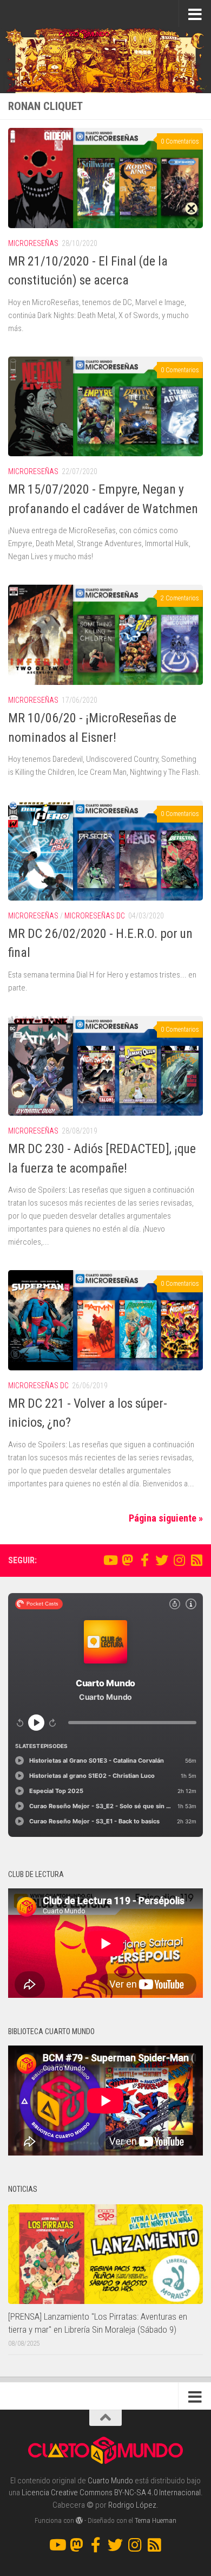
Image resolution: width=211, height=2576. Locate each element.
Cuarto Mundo (110, 2481)
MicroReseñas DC (95, 916)
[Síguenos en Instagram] (179, 1560)
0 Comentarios (180, 141)
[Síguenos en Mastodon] (127, 1560)
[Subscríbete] (196, 1560)
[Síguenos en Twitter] (162, 1560)
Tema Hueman (156, 2520)
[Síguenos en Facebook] (144, 1560)
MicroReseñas (33, 243)
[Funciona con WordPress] (79, 2520)
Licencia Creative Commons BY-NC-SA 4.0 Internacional (111, 2493)
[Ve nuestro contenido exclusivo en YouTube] (110, 1560)
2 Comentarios (180, 598)
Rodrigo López (132, 2505)
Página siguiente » (166, 1518)
